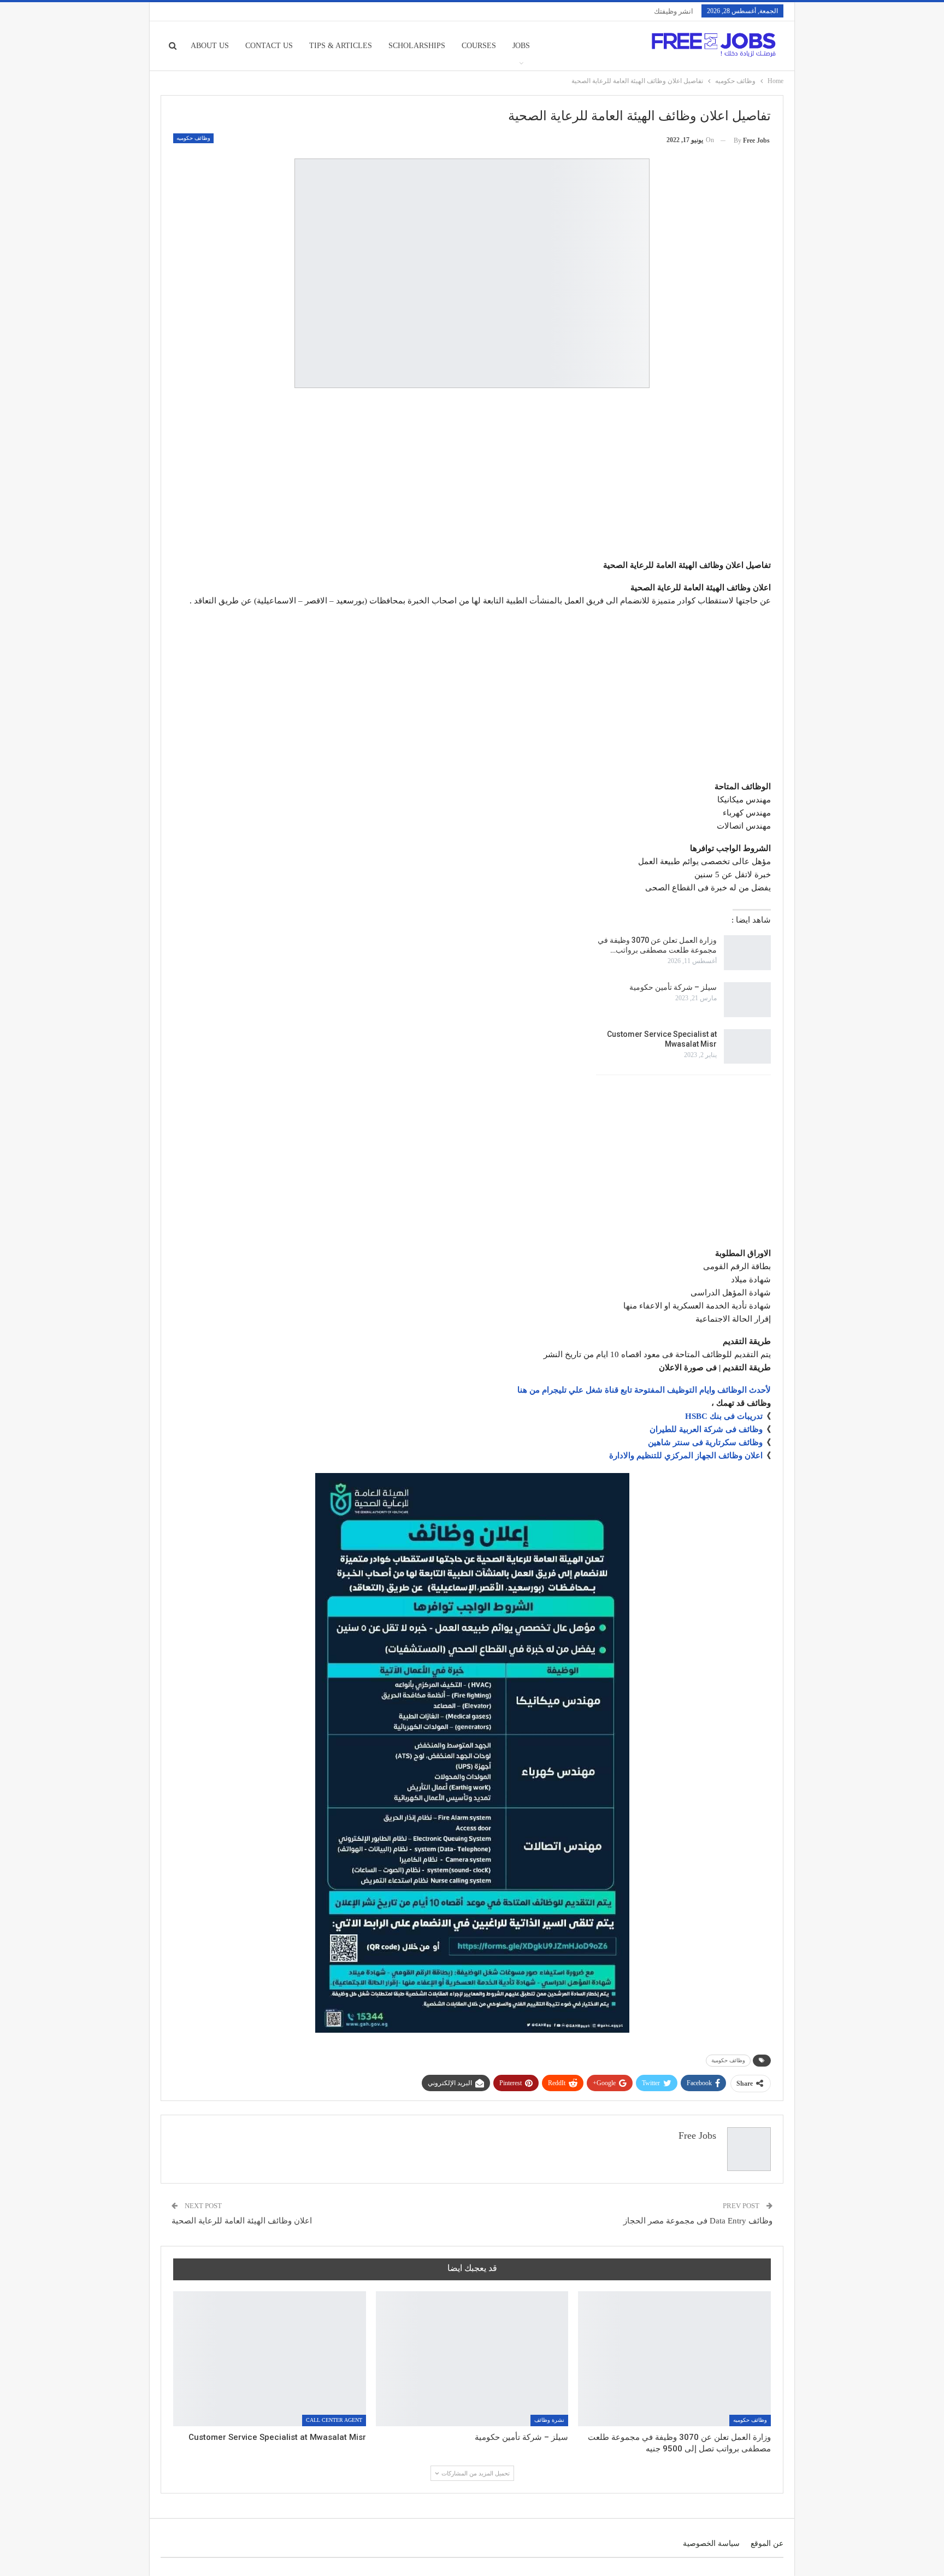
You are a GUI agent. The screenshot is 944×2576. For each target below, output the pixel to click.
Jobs (521, 46)
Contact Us (269, 46)
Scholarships (417, 46)
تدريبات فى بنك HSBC (724, 1416)
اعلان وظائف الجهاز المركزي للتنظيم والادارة (686, 1456)
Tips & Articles (341, 46)
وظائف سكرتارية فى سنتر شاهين (705, 1442)
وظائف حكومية (728, 2060)
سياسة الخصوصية (711, 2543)
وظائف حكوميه (193, 138)
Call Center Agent (334, 2420)
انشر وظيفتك (674, 11)
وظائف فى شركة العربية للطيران (706, 1429)
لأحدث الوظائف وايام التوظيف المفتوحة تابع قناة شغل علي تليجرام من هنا (644, 1390)
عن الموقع (767, 2543)
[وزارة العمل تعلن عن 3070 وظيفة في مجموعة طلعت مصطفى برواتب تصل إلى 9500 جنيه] (747, 953)
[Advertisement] (472, 476)
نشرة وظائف (549, 2420)
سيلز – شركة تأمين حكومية (673, 987)
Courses (479, 46)
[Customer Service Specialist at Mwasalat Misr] (747, 1047)
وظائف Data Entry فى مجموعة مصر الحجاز (698, 2221)
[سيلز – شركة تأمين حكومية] (747, 1000)
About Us (210, 46)
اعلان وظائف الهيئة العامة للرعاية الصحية (242, 2221)
